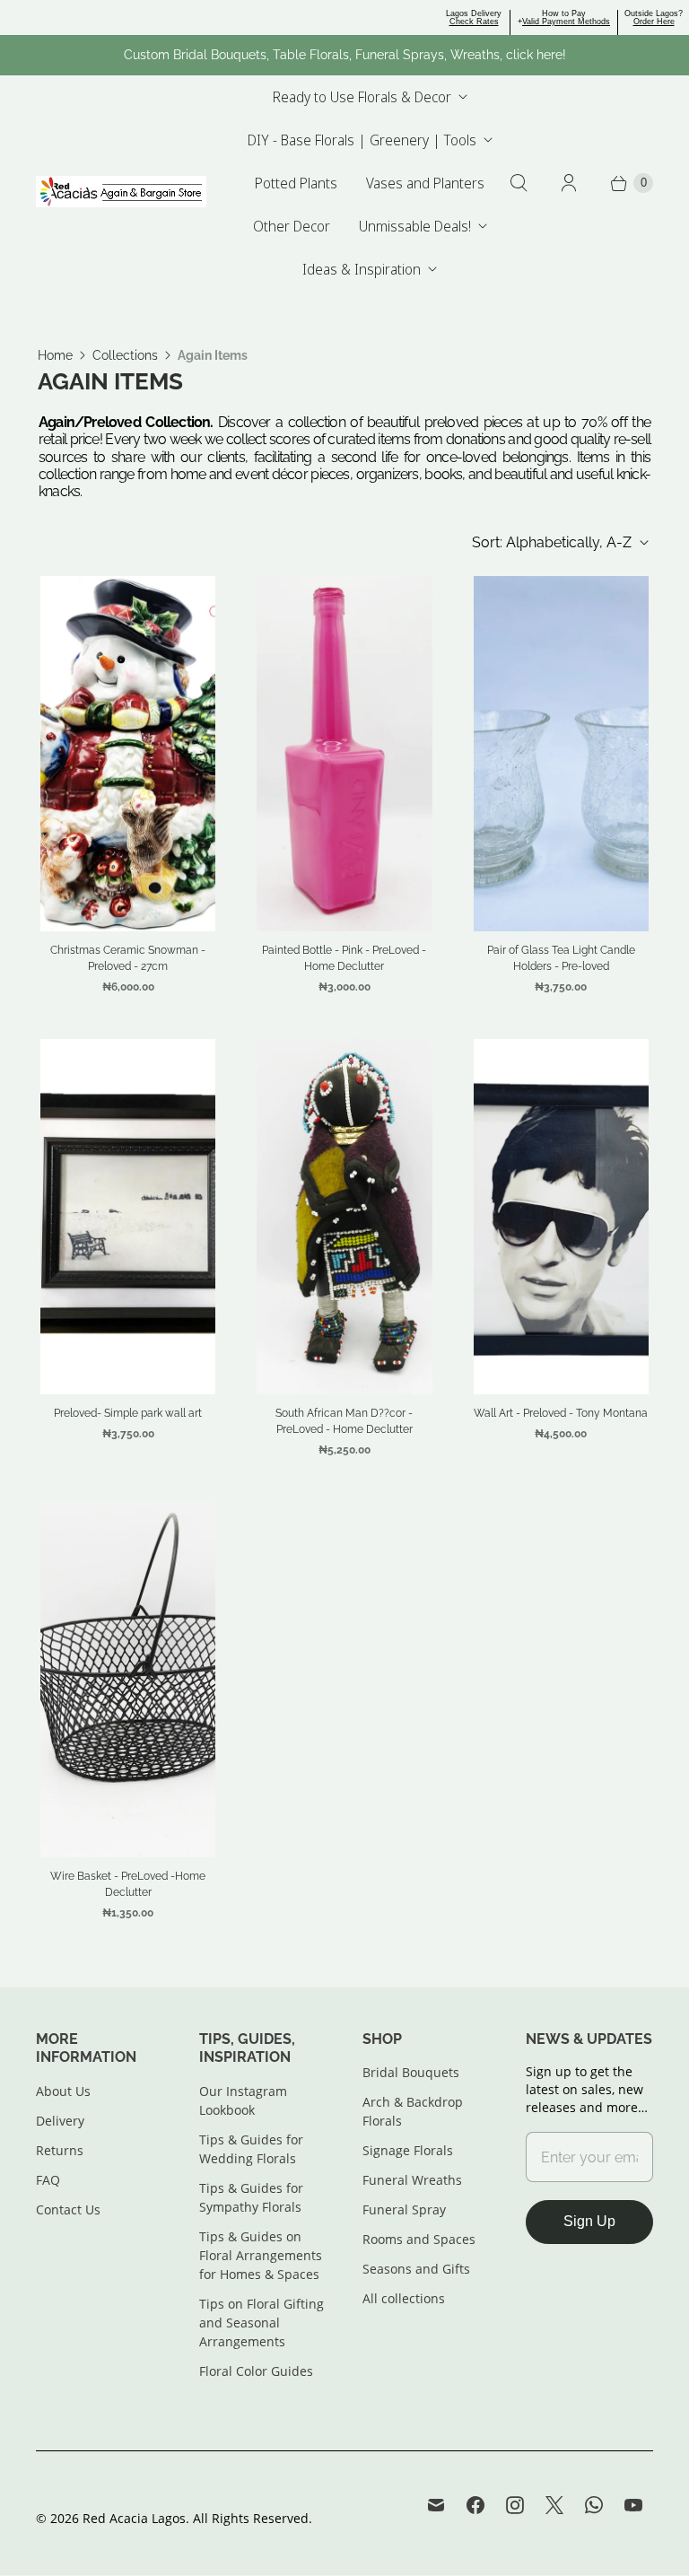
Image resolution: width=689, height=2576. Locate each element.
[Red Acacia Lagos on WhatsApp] (594, 2505)
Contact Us (68, 2209)
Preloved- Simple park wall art (128, 1413)
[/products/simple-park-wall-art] (128, 1217)
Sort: (552, 542)
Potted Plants (296, 183)
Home (55, 355)
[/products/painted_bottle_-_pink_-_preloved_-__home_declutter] (344, 754)
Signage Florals (408, 2150)
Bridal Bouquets (411, 2072)
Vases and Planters (425, 183)
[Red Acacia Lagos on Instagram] (515, 2505)
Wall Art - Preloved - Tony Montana (561, 1413)
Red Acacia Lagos (134, 2518)
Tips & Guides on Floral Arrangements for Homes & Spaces (261, 2255)
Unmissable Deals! (415, 226)
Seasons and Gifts (416, 2269)
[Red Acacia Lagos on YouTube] (633, 2505)
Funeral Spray (404, 2209)
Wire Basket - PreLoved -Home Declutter (128, 1884)
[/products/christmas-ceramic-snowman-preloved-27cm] (128, 754)
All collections (404, 2298)
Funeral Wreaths (412, 2180)
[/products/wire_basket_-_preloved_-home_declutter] (128, 1680)
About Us (63, 2091)
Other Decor (292, 226)
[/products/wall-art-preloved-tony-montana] (561, 1217)
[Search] (519, 183)
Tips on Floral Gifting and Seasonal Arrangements (262, 2323)
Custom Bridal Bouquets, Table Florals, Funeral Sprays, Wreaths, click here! (345, 55)
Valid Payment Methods (566, 22)
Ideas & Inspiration (362, 269)
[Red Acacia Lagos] (121, 192)
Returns (60, 2150)
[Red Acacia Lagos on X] (554, 2505)
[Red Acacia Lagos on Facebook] (475, 2505)
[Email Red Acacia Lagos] (436, 2505)
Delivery (60, 2121)
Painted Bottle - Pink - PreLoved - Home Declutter (344, 958)
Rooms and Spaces (419, 2239)
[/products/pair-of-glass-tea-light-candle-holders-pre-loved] (561, 754)
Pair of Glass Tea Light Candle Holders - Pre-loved (561, 958)
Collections (125, 355)
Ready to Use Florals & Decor (362, 97)
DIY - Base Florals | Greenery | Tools (362, 140)
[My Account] (569, 183)
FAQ (48, 2180)
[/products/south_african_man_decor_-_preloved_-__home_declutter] (344, 1217)
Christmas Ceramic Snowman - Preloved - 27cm (128, 958)
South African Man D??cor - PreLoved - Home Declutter (344, 1421)
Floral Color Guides (256, 2371)
